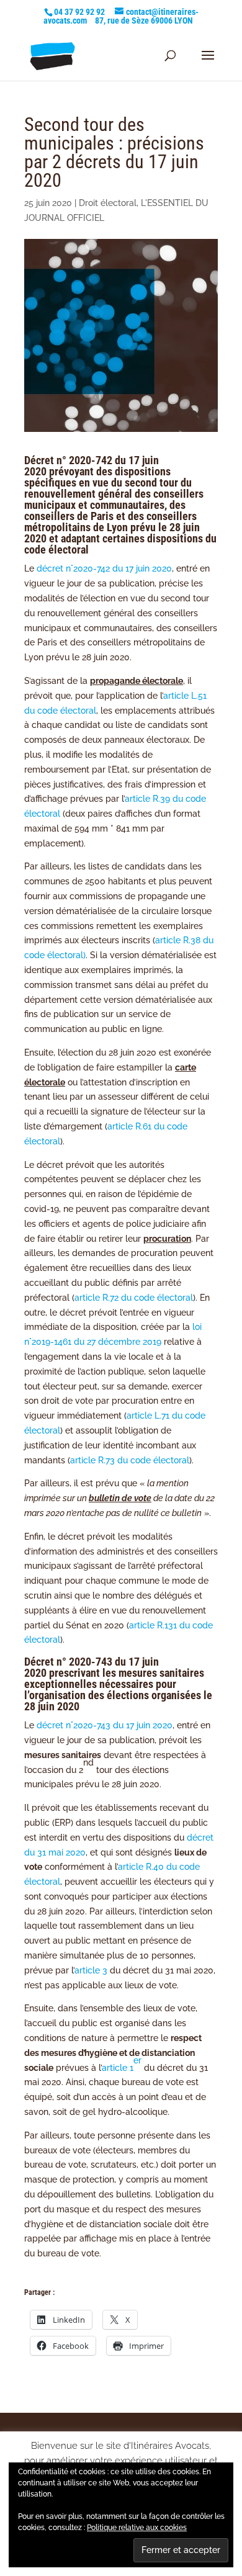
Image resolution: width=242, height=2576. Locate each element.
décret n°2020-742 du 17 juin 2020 (104, 568)
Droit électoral (108, 203)
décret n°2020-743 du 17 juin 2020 (105, 1725)
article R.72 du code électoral (134, 1298)
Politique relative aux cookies (137, 2528)
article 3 (91, 1970)
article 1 (122, 2064)
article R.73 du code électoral (130, 1460)
